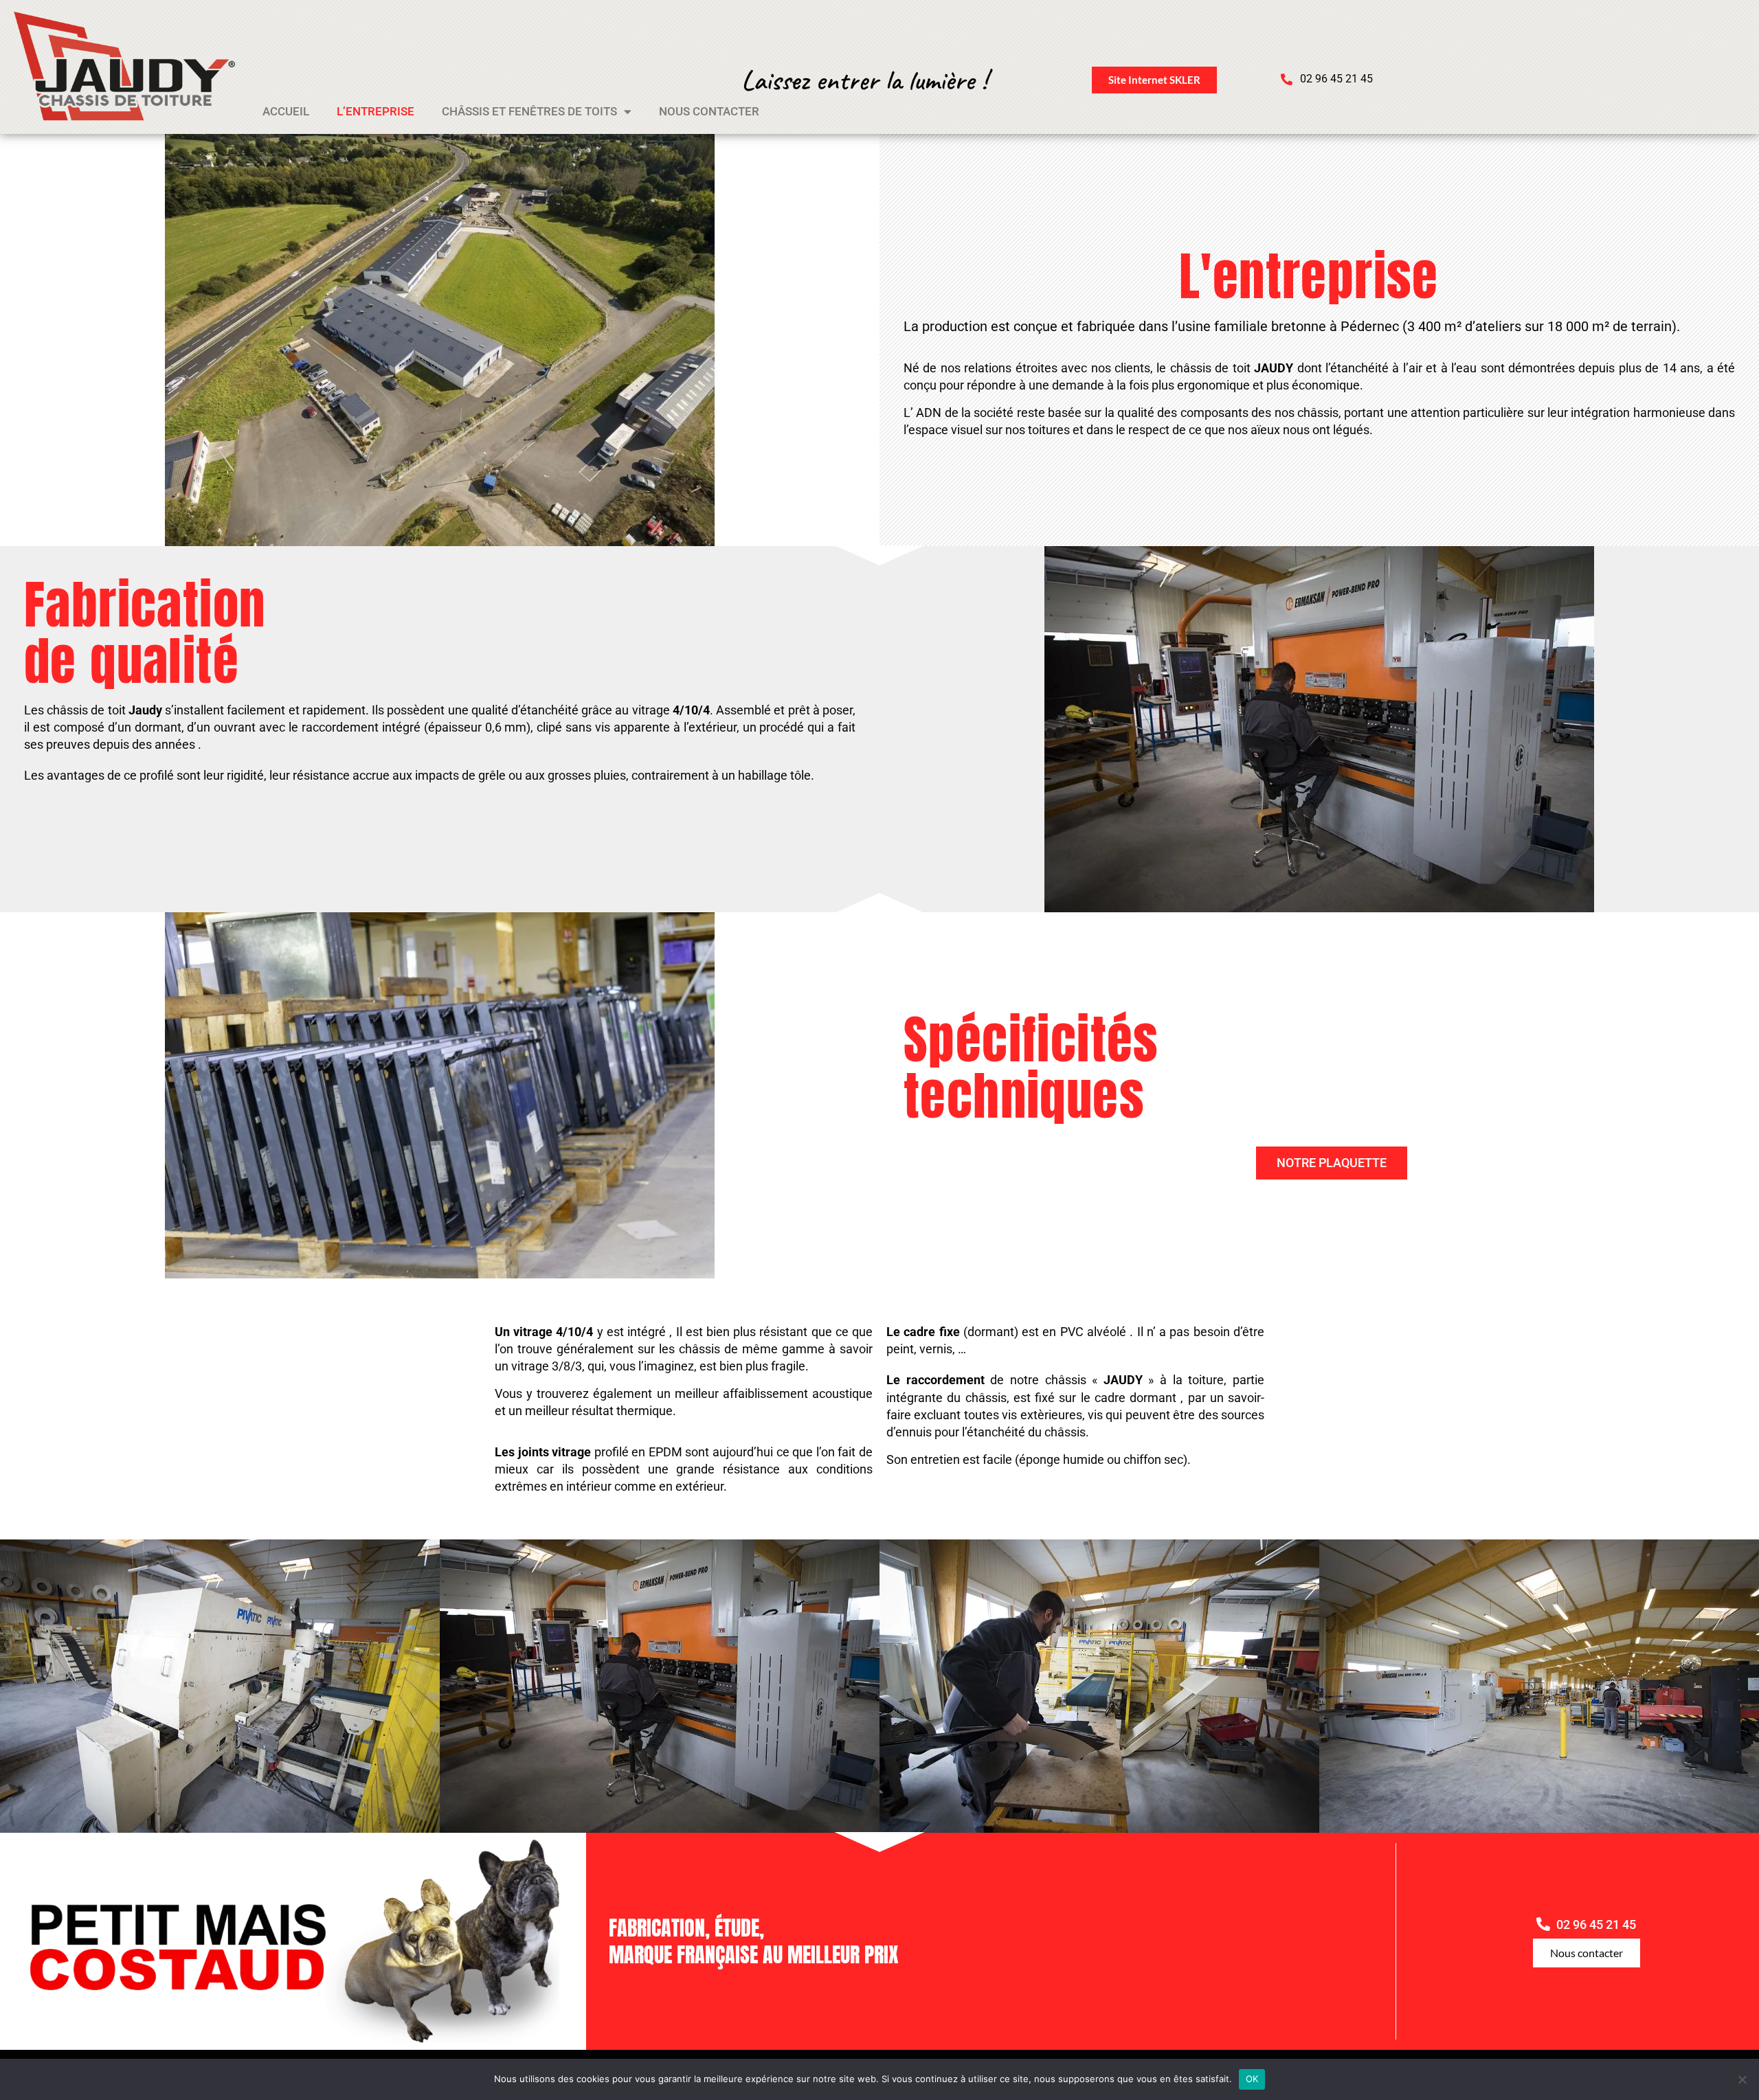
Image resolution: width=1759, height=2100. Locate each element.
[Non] (1742, 2079)
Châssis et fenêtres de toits (529, 111)
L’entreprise (376, 111)
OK (1252, 2079)
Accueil (286, 111)
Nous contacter (709, 111)
